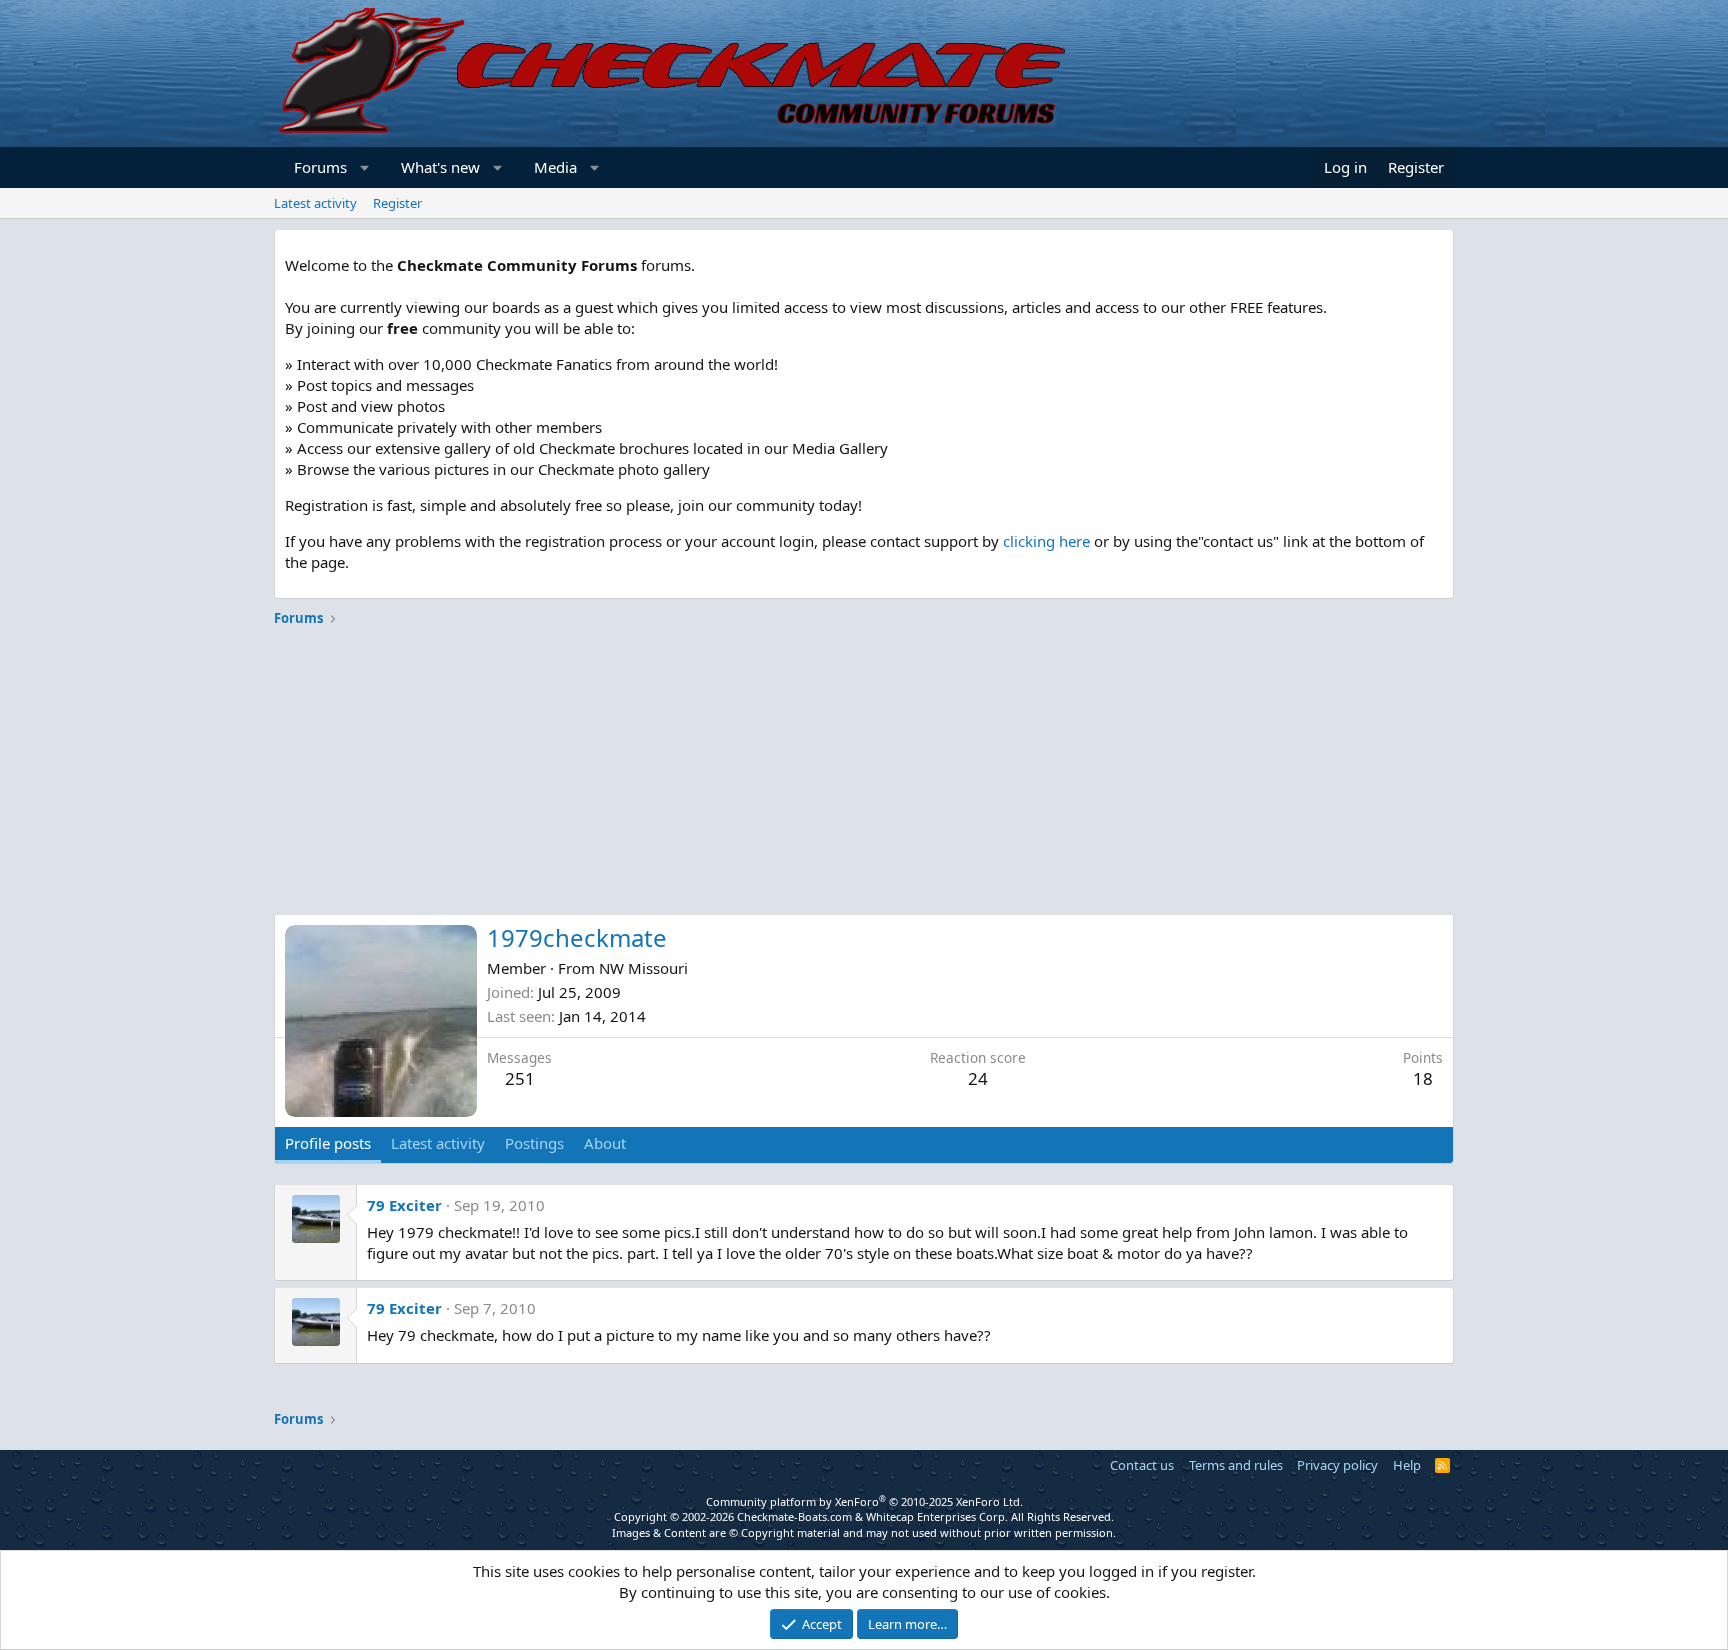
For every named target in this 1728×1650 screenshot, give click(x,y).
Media (555, 167)
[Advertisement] (864, 774)
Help (1407, 1465)
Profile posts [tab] (328, 1143)
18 (1423, 1078)
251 (520, 1078)
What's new (440, 167)
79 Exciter (404, 1205)
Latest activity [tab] (438, 1143)
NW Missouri (643, 968)
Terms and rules (1236, 1465)
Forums (320, 167)
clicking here (1046, 541)
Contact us (1142, 1465)
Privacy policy (1337, 1465)
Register (397, 203)
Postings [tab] (534, 1143)
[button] (365, 167)
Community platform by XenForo (864, 1501)
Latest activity (315, 203)
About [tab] (605, 1143)
